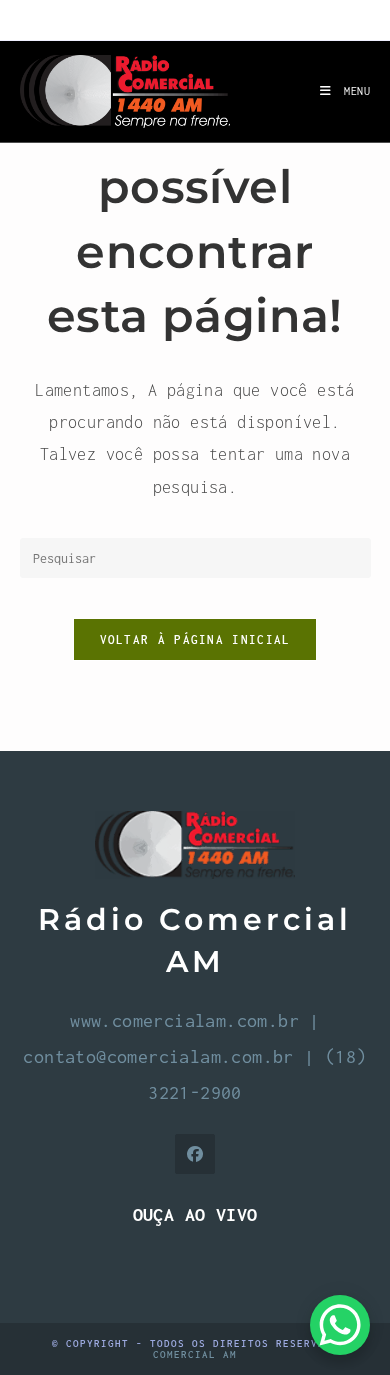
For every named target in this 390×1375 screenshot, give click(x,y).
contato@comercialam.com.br (158, 1056)
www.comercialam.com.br (184, 1020)
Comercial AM (195, 1354)
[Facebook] (195, 1154)
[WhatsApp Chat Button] (340, 1325)
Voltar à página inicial (195, 639)
